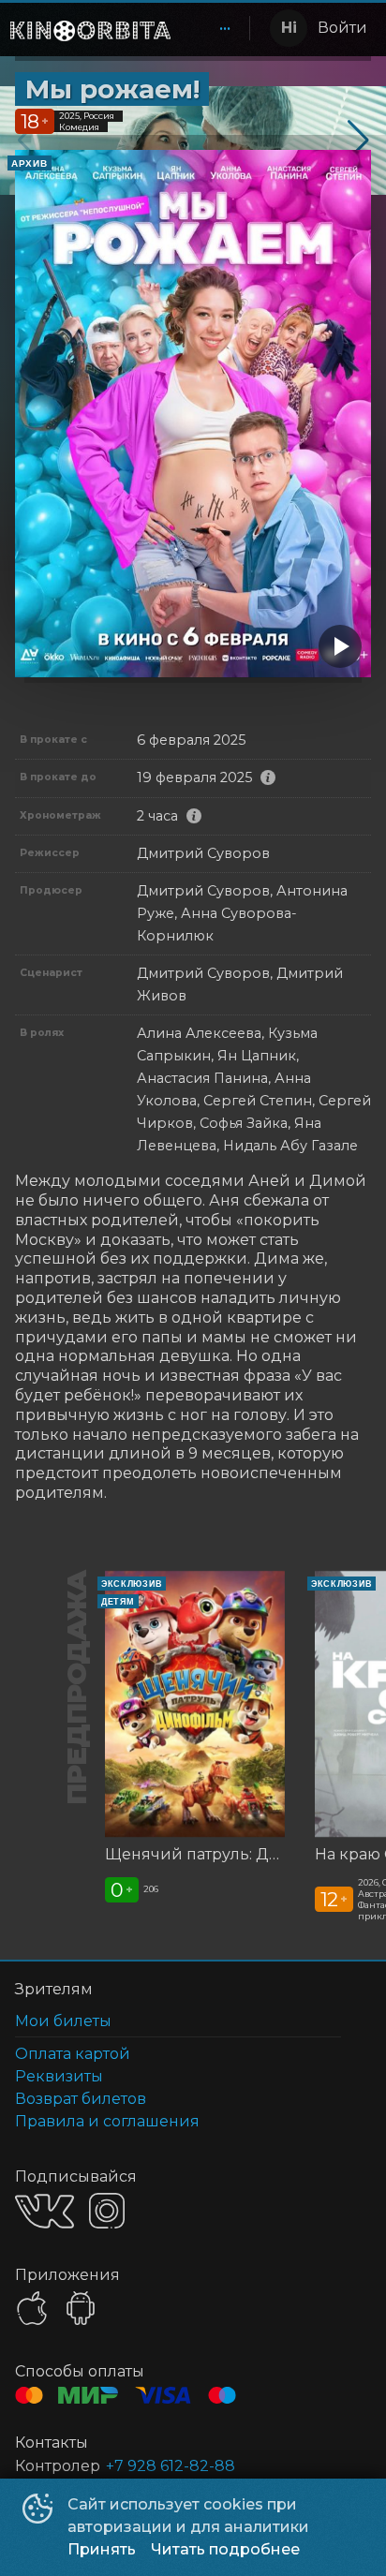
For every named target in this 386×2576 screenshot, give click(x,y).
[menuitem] (225, 28)
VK (45, 2211)
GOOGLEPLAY (81, 2308)
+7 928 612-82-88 (171, 2466)
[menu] (214, 28)
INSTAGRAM (107, 2211)
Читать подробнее (225, 2549)
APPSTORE (32, 2308)
